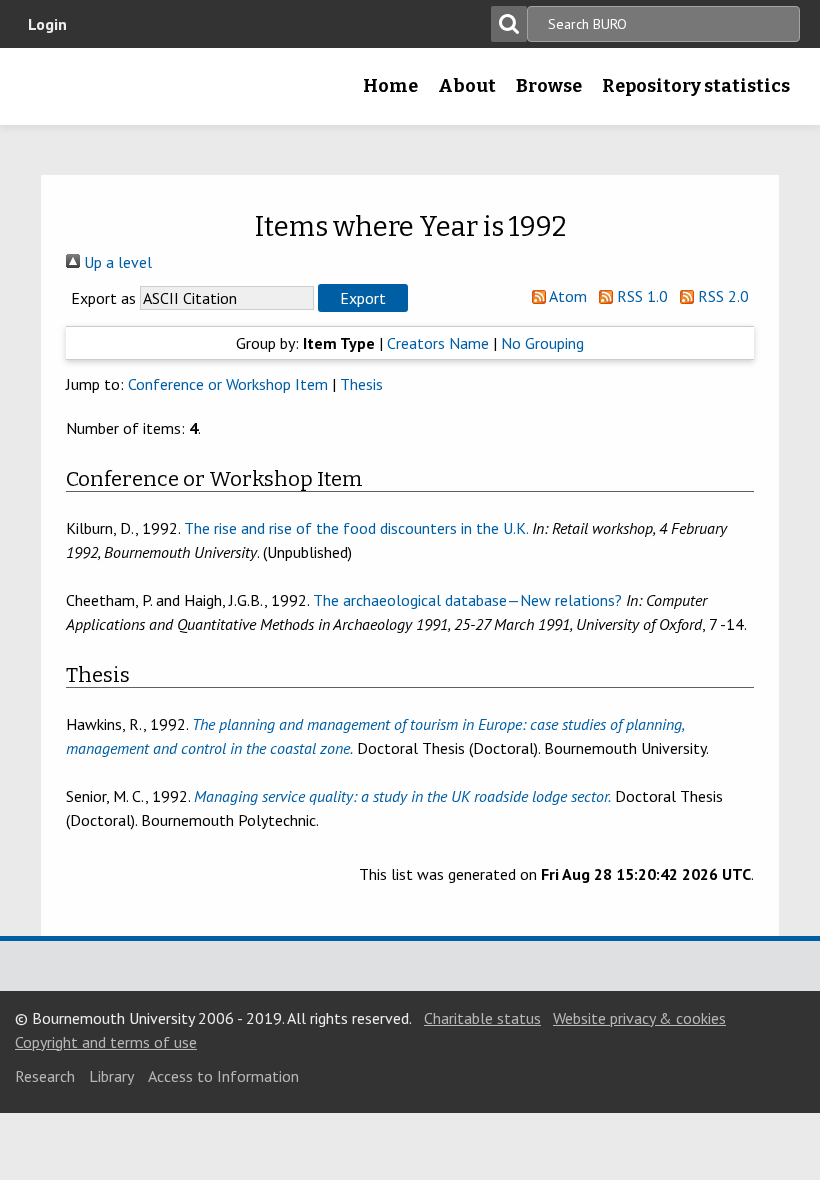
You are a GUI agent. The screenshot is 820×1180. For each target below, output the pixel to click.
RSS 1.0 (640, 296)
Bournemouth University (47, 93)
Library (111, 1076)
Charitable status (482, 1018)
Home (390, 86)
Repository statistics (696, 86)
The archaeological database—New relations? (467, 600)
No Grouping (542, 343)
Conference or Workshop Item (228, 384)
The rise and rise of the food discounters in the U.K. (356, 528)
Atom (566, 296)
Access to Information (223, 1076)
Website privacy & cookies (639, 1018)
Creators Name (438, 343)
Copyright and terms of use (106, 1042)
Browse (549, 86)
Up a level (116, 262)
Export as (103, 298)
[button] (363, 298)
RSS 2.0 (721, 296)
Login (47, 24)
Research (45, 1076)
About (467, 86)
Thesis (361, 384)
